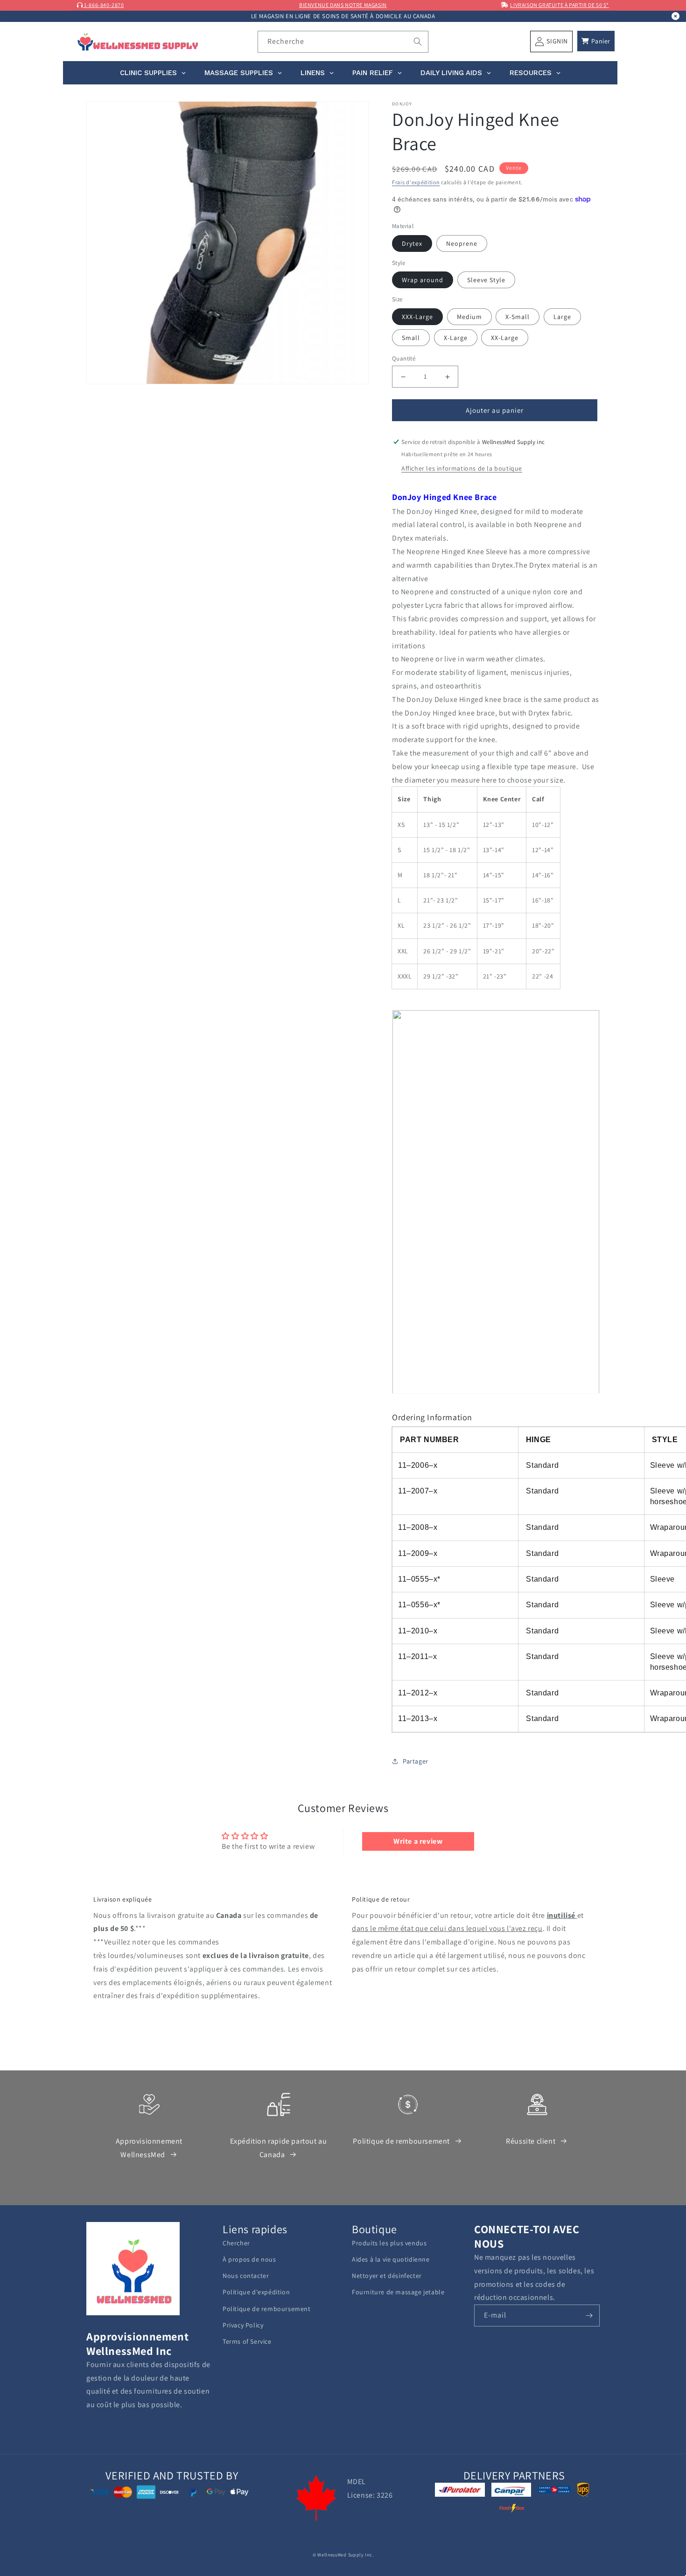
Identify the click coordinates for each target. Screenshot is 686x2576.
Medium (469, 317)
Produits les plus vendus (389, 2243)
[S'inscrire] (589, 2316)
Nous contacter (246, 2276)
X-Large (456, 338)
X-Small (518, 317)
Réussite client (531, 2141)
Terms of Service (247, 2341)
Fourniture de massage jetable (398, 2292)
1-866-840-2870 (104, 5)
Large (562, 317)
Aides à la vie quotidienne (391, 2259)
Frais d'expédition (416, 182)
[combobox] (343, 42)
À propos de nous (249, 2259)
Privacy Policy (243, 2325)
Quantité (404, 358)
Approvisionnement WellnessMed (149, 2148)
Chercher (236, 2243)
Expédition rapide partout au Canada (279, 2148)
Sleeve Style (486, 280)
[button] (596, 41)
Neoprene (462, 243)
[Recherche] (418, 42)
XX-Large (505, 338)
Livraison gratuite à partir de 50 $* (560, 5)
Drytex (412, 243)
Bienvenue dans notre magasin (343, 5)
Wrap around (423, 280)
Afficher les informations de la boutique (462, 468)
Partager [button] (416, 1761)
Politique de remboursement (401, 2141)
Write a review (418, 1841)
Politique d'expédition (256, 2292)
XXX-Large (417, 317)
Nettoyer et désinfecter (387, 2276)
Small (411, 338)
